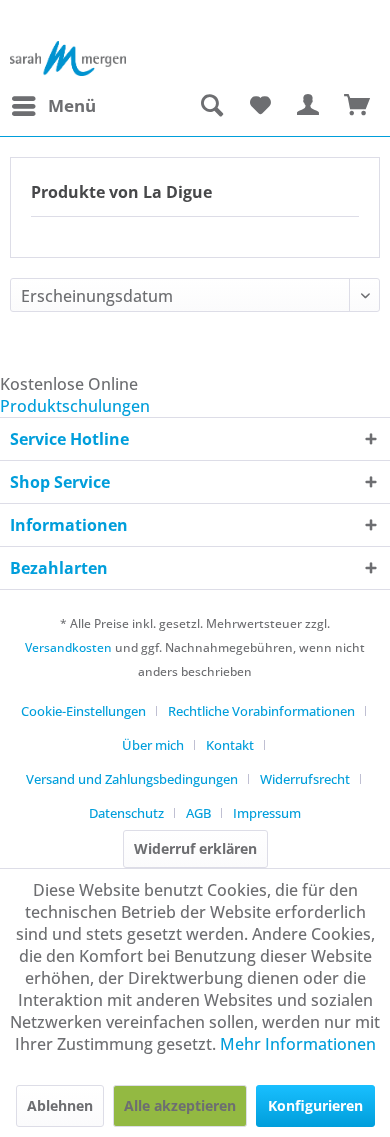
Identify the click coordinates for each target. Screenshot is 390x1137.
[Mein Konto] (309, 106)
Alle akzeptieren (180, 1105)
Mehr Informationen (298, 1044)
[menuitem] (53, 106)
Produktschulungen (75, 406)
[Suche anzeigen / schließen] (211, 106)
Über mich (153, 745)
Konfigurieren (315, 1105)
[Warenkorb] (358, 106)
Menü (72, 105)
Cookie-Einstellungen (83, 711)
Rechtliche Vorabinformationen (261, 711)
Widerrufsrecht (305, 779)
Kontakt (230, 745)
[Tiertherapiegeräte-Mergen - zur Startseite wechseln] (68, 58)
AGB (198, 813)
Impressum (267, 813)
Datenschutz (126, 813)
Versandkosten (68, 647)
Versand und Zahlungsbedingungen (132, 779)
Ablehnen (60, 1105)
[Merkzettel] (260, 106)
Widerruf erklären (195, 848)
